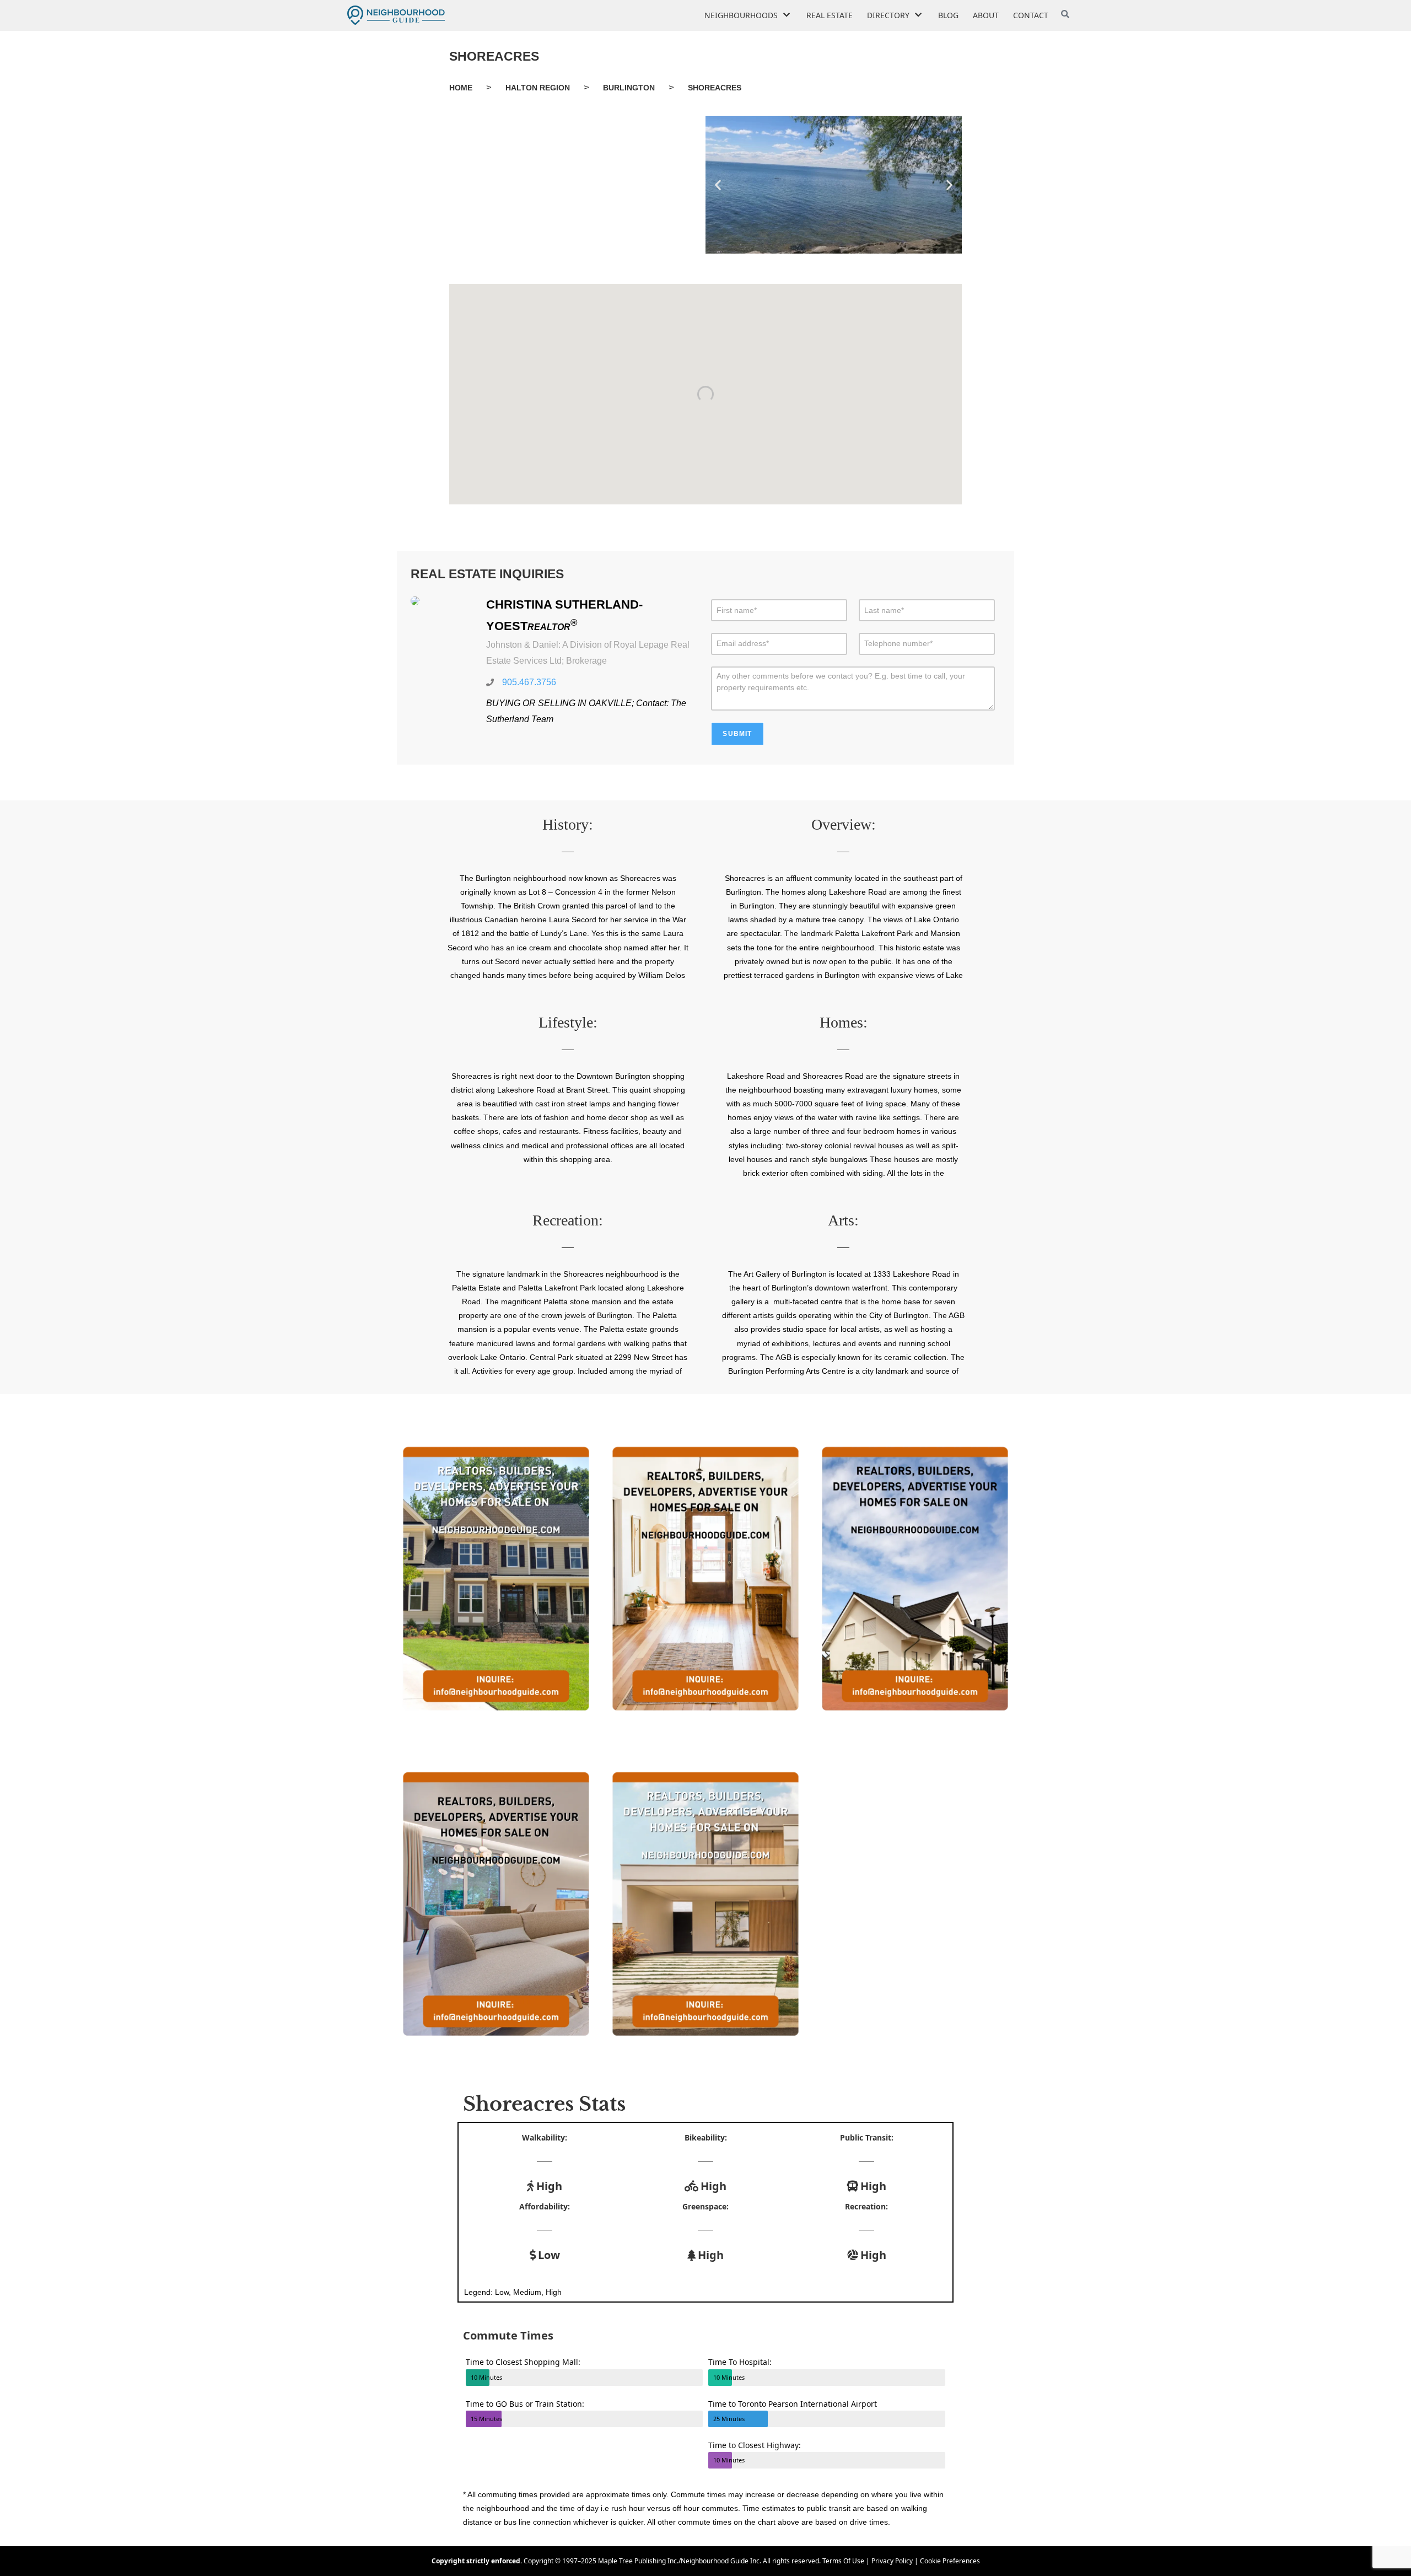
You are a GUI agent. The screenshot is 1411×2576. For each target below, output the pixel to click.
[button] (718, 184)
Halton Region (538, 88)
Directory (888, 15)
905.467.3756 (529, 682)
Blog (948, 15)
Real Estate (830, 15)
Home (461, 88)
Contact (1031, 15)
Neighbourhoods (741, 15)
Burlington (629, 88)
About (986, 15)
